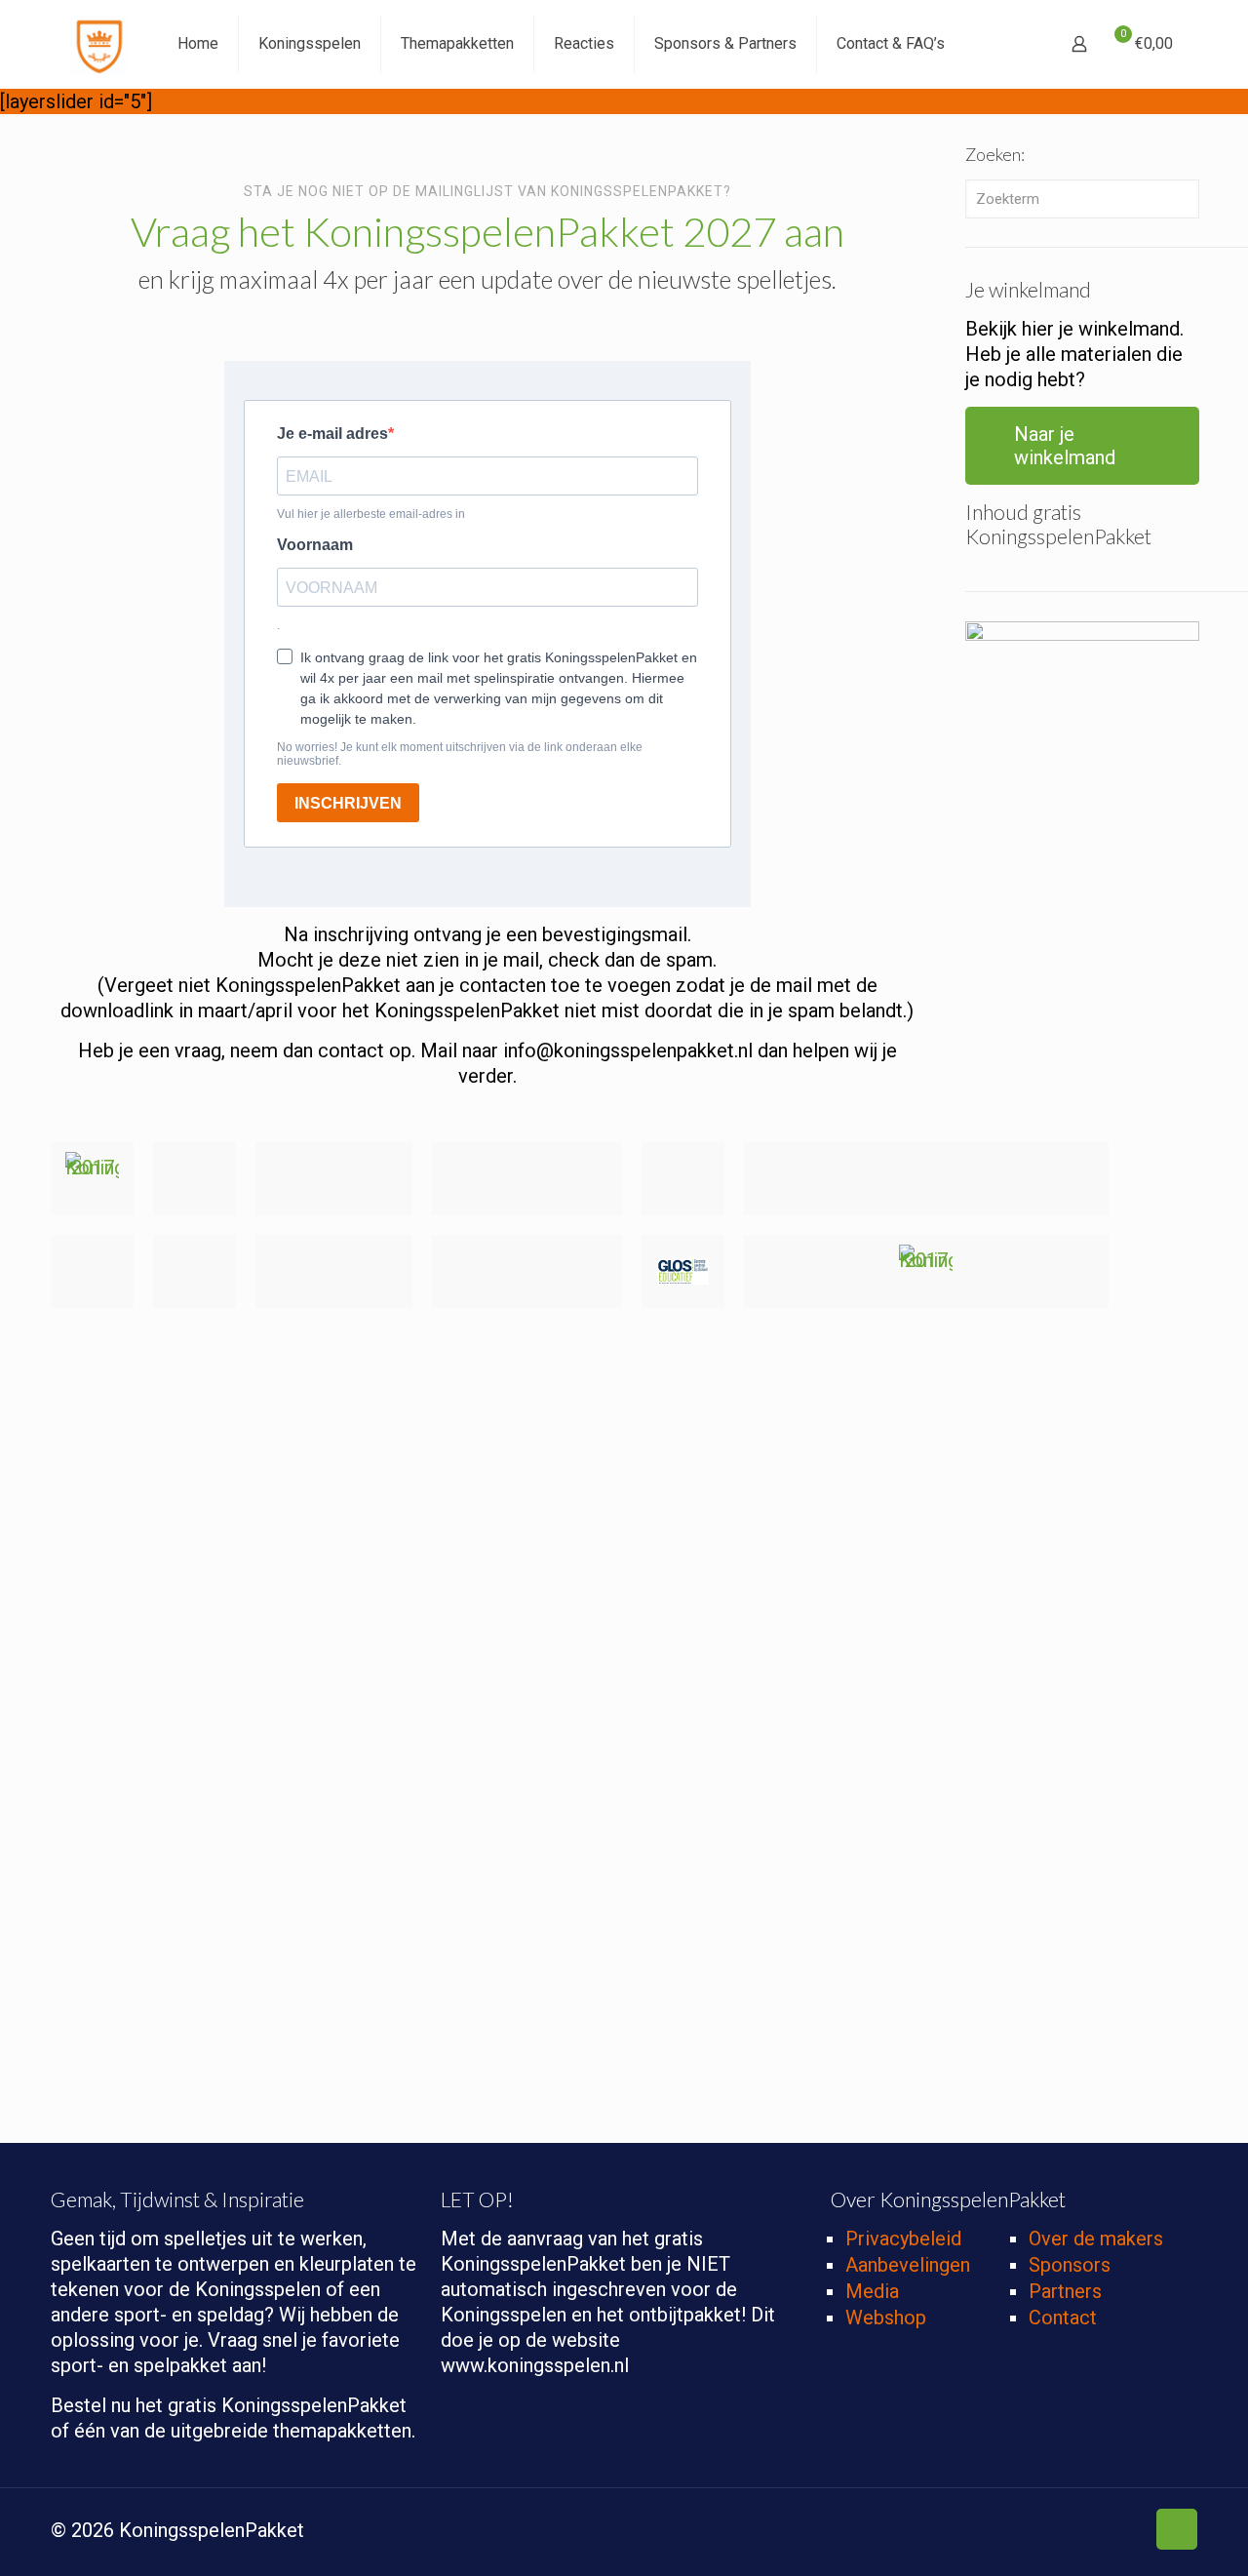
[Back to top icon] (1177, 2529)
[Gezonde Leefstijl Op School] (683, 1271)
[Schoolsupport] (334, 1179)
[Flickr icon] (1109, 2532)
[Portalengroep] (527, 1271)
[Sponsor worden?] (92, 1179)
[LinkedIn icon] (1130, 2532)
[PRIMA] (527, 1179)
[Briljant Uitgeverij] (334, 1271)
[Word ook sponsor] (926, 1271)
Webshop (886, 2318)
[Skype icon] (1007, 2532)
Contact (1063, 2318)
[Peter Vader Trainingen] (195, 1271)
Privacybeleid (903, 2239)
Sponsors (1070, 2265)
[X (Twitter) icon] (1048, 2532)
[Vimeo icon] (1068, 2532)
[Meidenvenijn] (683, 1179)
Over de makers (1096, 2239)
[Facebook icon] (1027, 2532)
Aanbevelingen (908, 2265)
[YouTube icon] (1089, 2532)
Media (872, 2291)
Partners (1065, 2291)
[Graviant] (92, 1271)
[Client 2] (926, 1179)
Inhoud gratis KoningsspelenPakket (1058, 524)
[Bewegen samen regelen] (195, 1179)
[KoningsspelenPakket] (99, 44)
